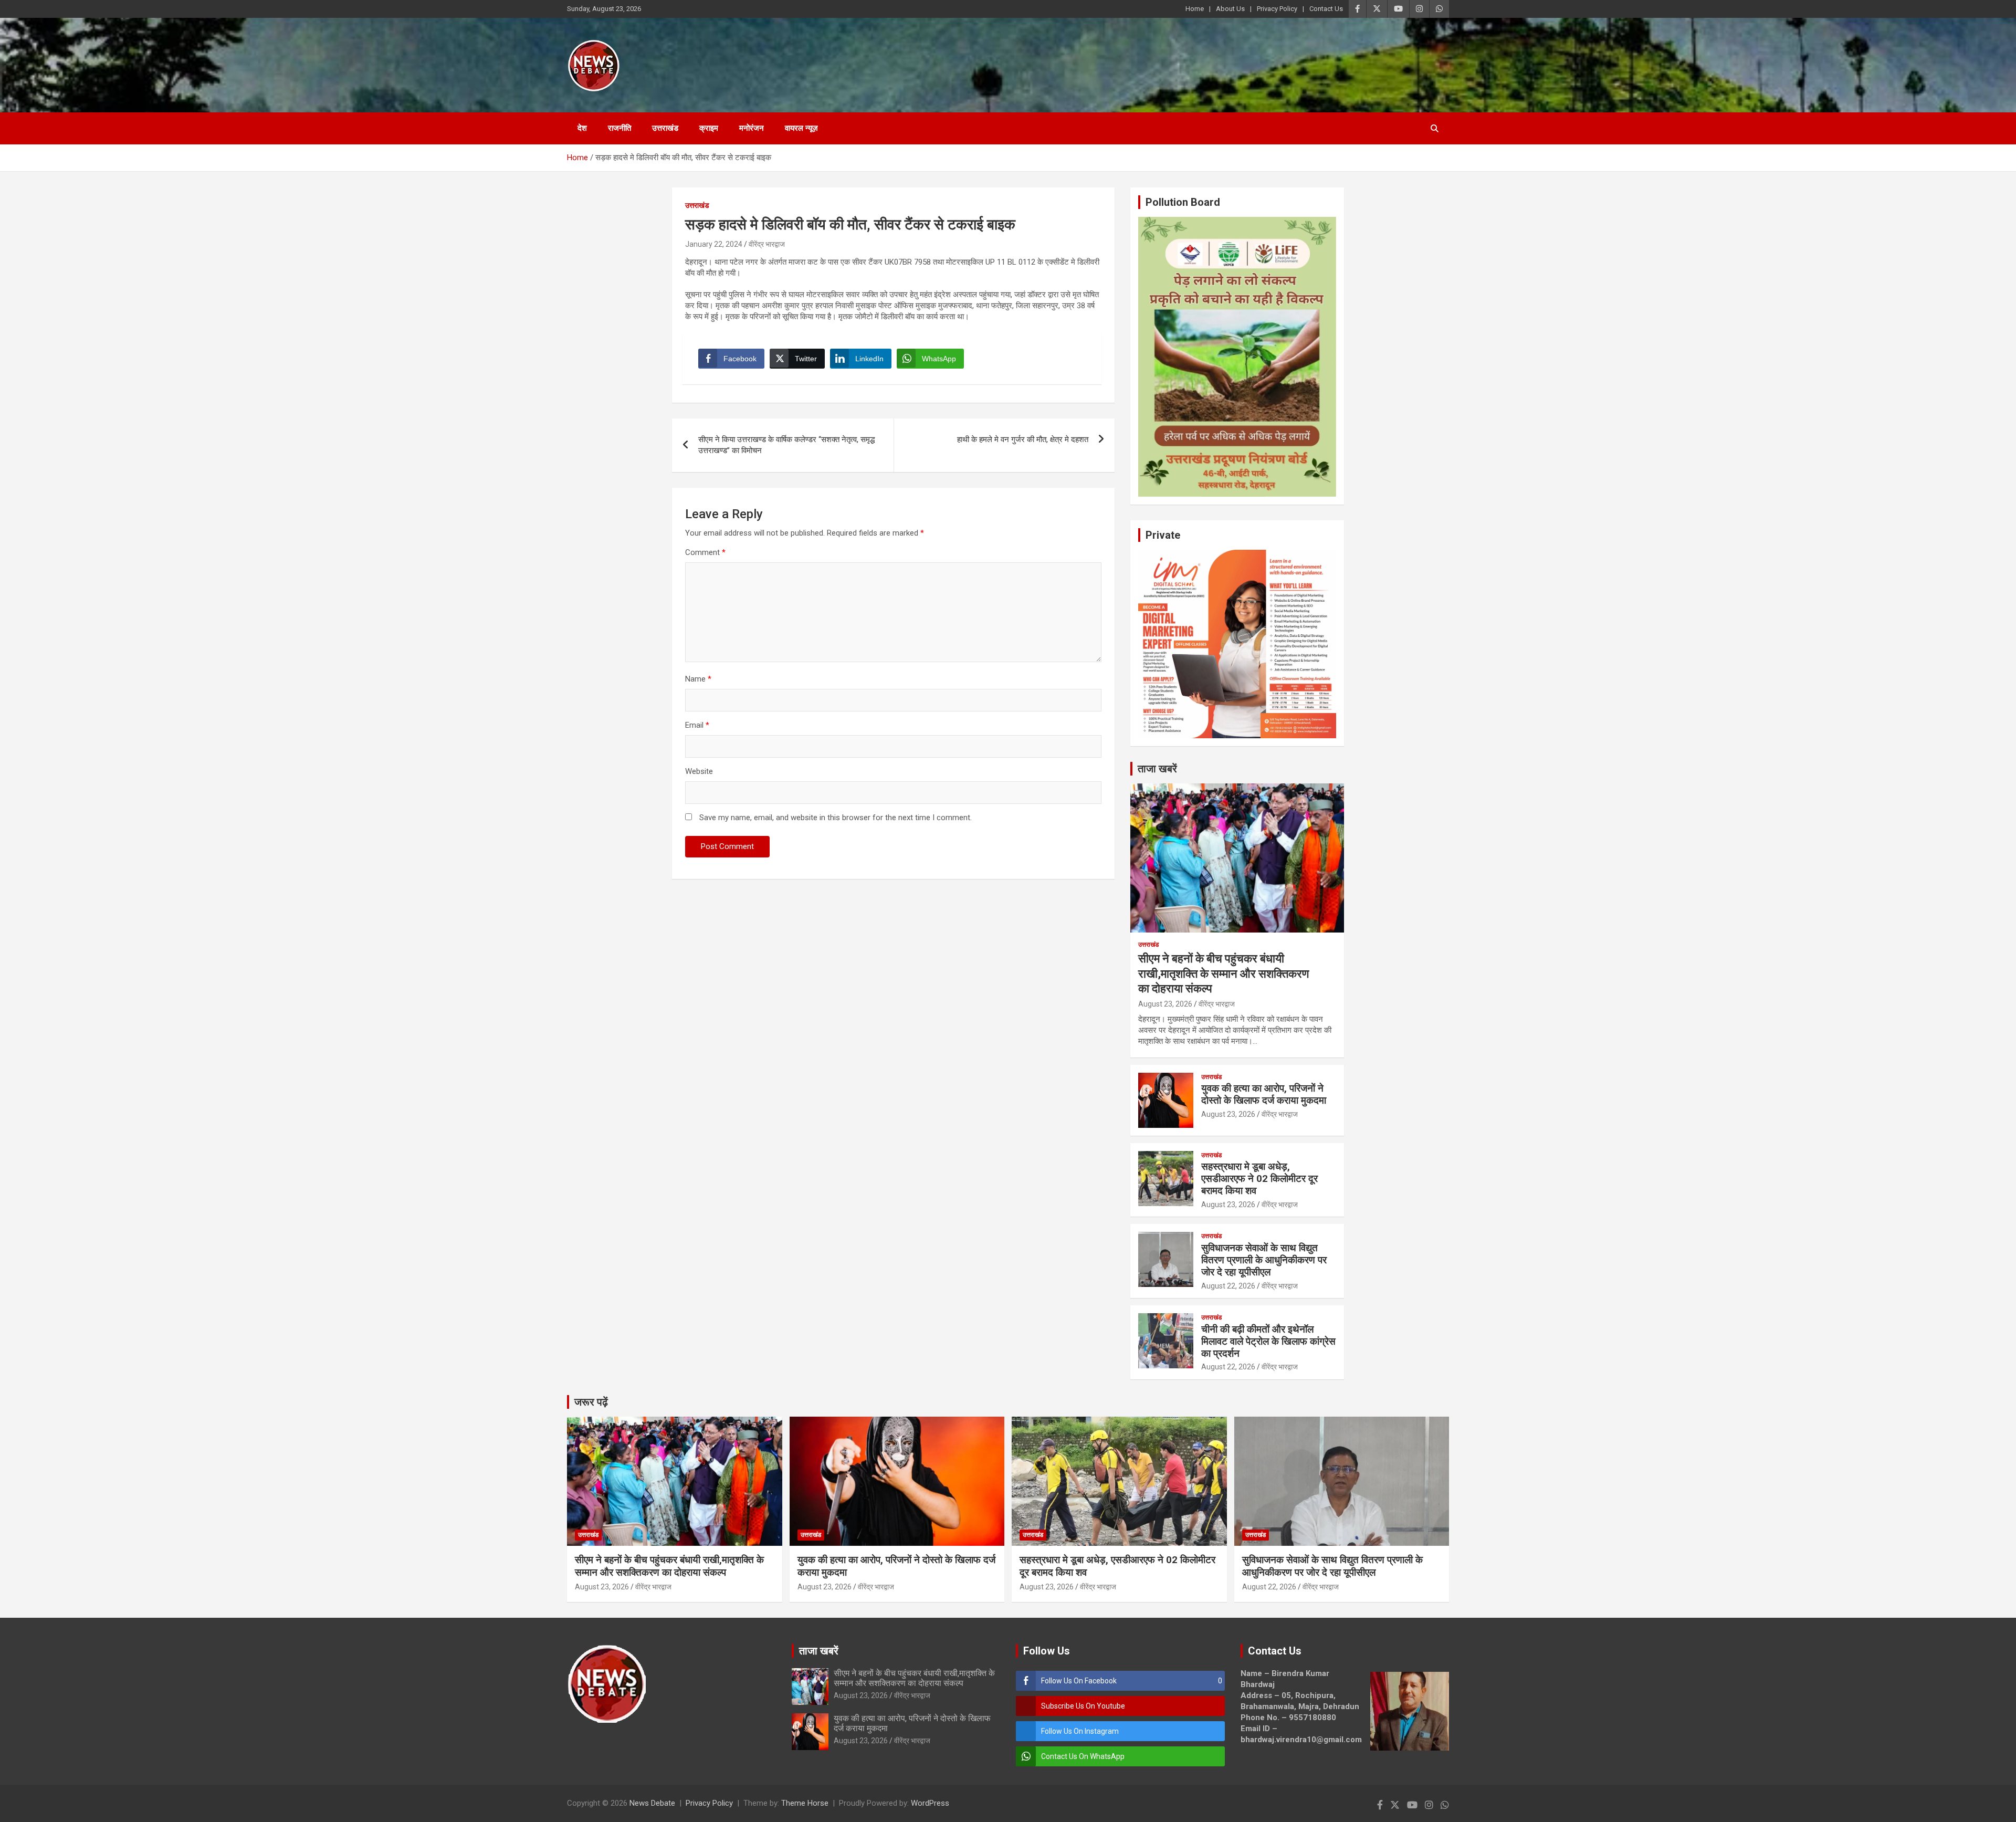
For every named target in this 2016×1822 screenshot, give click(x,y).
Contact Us (1326, 9)
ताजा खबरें (1157, 769)
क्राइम (709, 128)
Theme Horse (805, 1803)
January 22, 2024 (714, 244)
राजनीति (619, 128)
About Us (1230, 9)
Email (697, 725)
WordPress (930, 1803)
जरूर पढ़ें (591, 1402)
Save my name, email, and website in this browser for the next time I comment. (836, 818)
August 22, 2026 (1228, 1286)
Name (698, 679)
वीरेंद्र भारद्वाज (767, 244)
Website (699, 771)
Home (1195, 9)
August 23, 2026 (1165, 1004)
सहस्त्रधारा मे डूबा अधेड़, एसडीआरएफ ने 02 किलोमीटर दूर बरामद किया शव (1259, 1179)
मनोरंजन (752, 128)
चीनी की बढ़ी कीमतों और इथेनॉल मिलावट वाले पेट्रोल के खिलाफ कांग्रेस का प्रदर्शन (1268, 1341)
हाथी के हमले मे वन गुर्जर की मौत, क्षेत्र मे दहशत (1023, 439)
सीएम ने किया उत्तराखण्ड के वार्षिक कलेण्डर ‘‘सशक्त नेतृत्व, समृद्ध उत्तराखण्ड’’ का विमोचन (786, 445)
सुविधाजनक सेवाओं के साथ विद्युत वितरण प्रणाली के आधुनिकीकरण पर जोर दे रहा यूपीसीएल (1264, 1260)
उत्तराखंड (665, 128)
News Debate (652, 1803)
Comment (705, 552)
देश (582, 128)
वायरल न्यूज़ (801, 128)
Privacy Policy (1277, 9)
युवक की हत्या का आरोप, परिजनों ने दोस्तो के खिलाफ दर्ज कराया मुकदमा (1264, 1094)
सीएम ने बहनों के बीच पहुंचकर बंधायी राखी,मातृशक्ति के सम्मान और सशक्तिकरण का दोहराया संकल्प (1224, 973)
